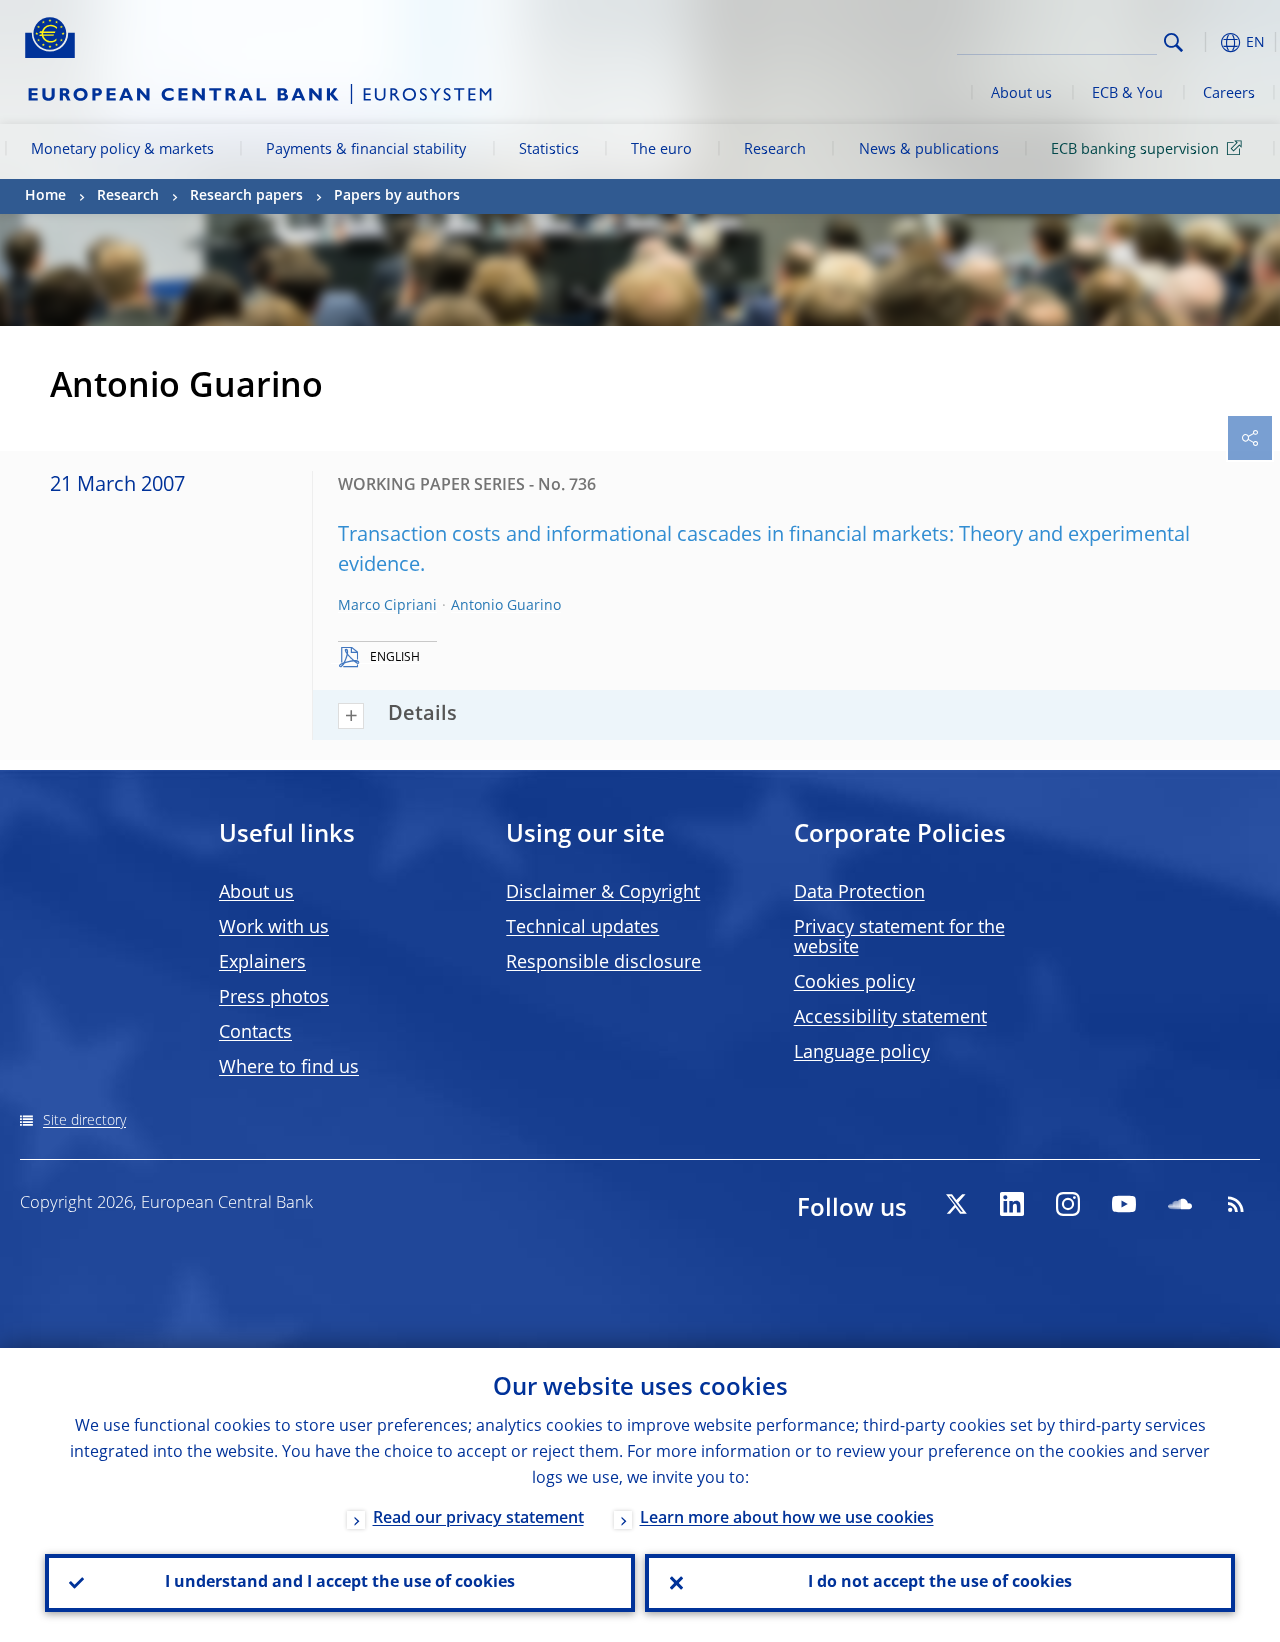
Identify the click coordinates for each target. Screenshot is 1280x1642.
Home (45, 196)
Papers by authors (397, 196)
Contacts (255, 1033)
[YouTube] (1124, 1204)
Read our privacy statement (478, 1519)
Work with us (274, 928)
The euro (661, 150)
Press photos (274, 998)
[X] (956, 1204)
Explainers (262, 963)
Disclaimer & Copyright (603, 893)
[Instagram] (1068, 1204)
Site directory (84, 1121)
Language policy (862, 1053)
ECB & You (1127, 94)
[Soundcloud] (1180, 1204)
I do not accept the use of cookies (940, 1583)
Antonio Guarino (506, 606)
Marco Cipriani (387, 606)
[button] (1205, 42)
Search (1173, 42)
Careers (1229, 94)
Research (775, 150)
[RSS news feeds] (1236, 1204)
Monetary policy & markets (122, 150)
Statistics (549, 150)
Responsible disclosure (603, 963)
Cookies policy (854, 983)
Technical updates (582, 928)
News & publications (929, 150)
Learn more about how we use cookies (787, 1519)
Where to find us (289, 1068)
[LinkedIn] (1012, 1204)
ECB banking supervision (1135, 150)
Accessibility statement (890, 1018)
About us (1021, 94)
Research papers (246, 196)
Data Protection (859, 893)
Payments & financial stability (366, 150)
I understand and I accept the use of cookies (340, 1583)
